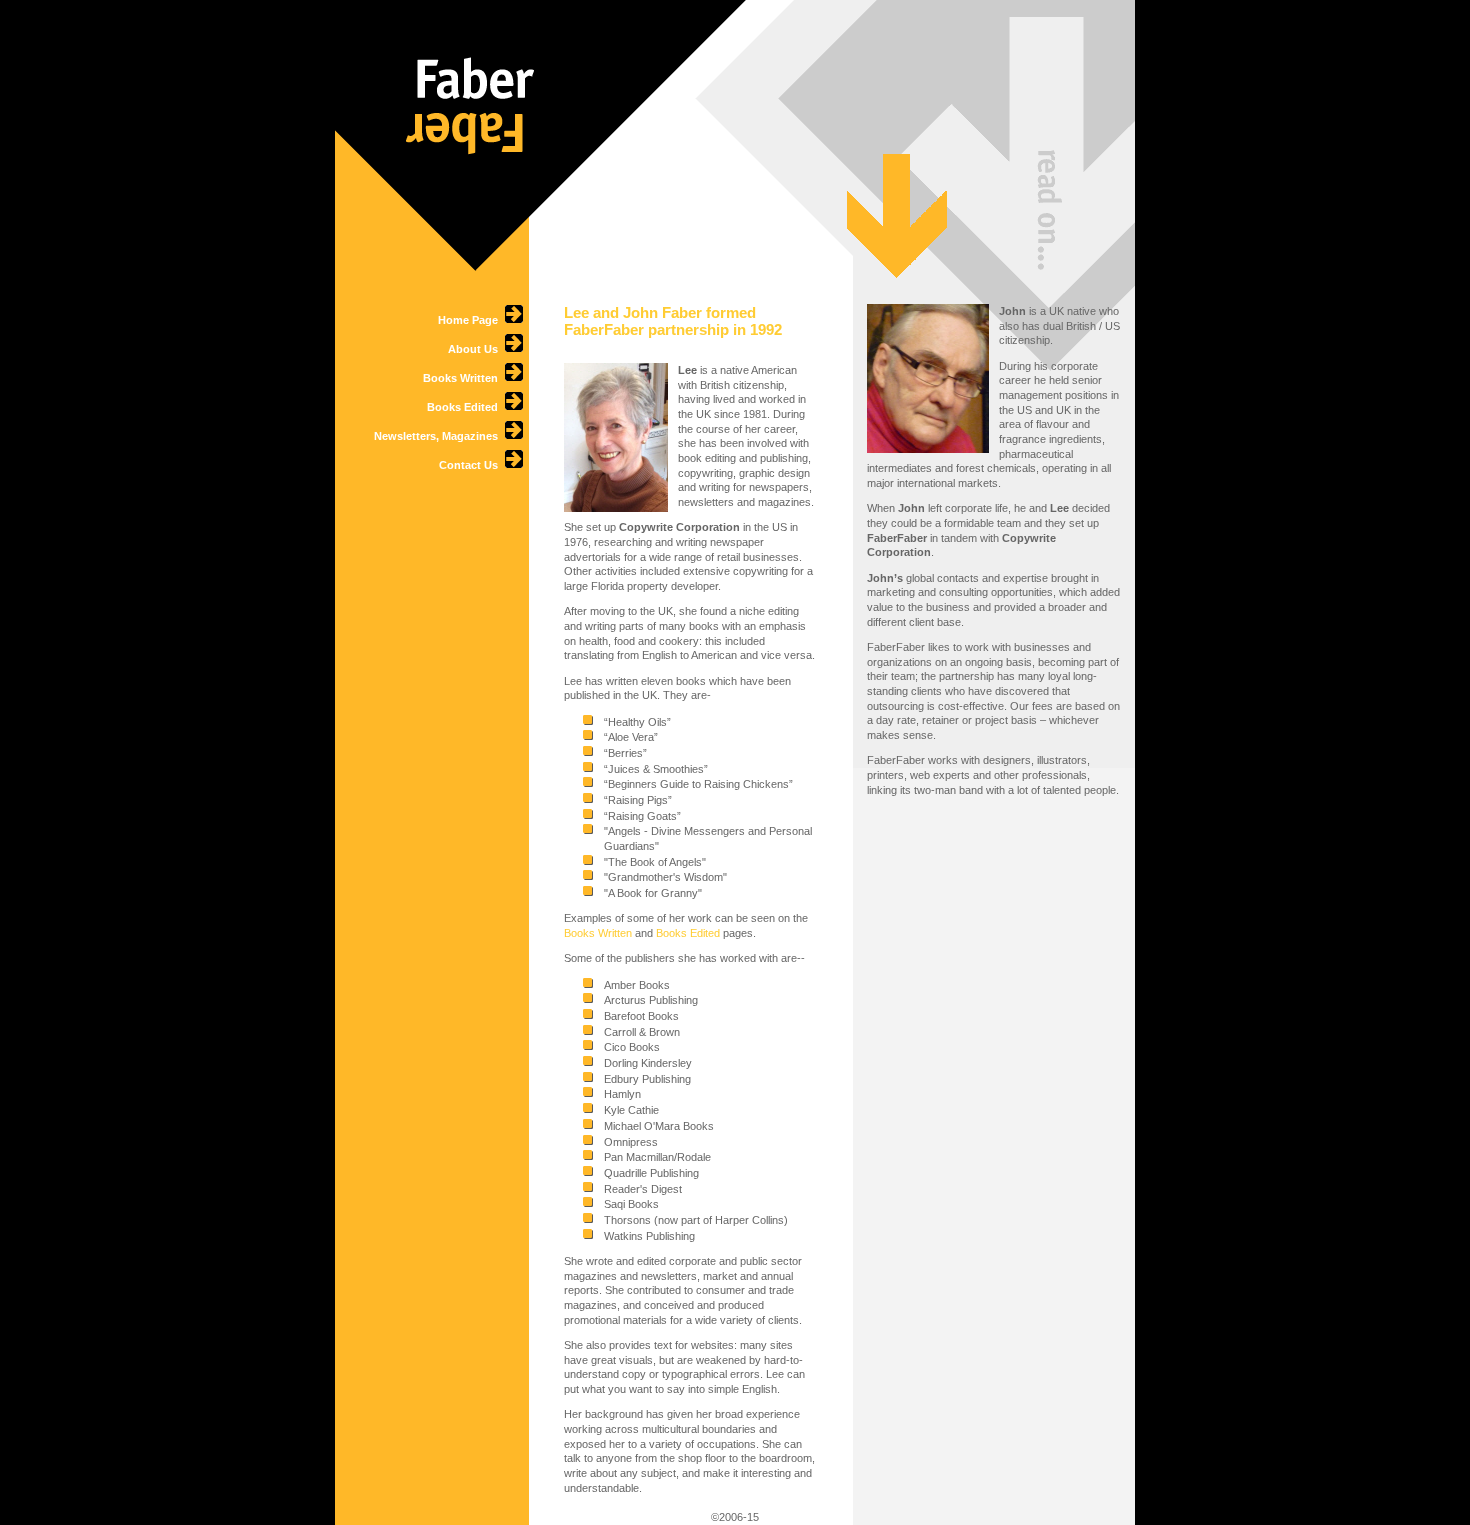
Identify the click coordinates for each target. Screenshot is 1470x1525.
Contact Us (471, 465)
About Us (476, 349)
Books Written (463, 378)
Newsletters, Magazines (439, 436)
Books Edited (465, 407)
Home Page (471, 320)
